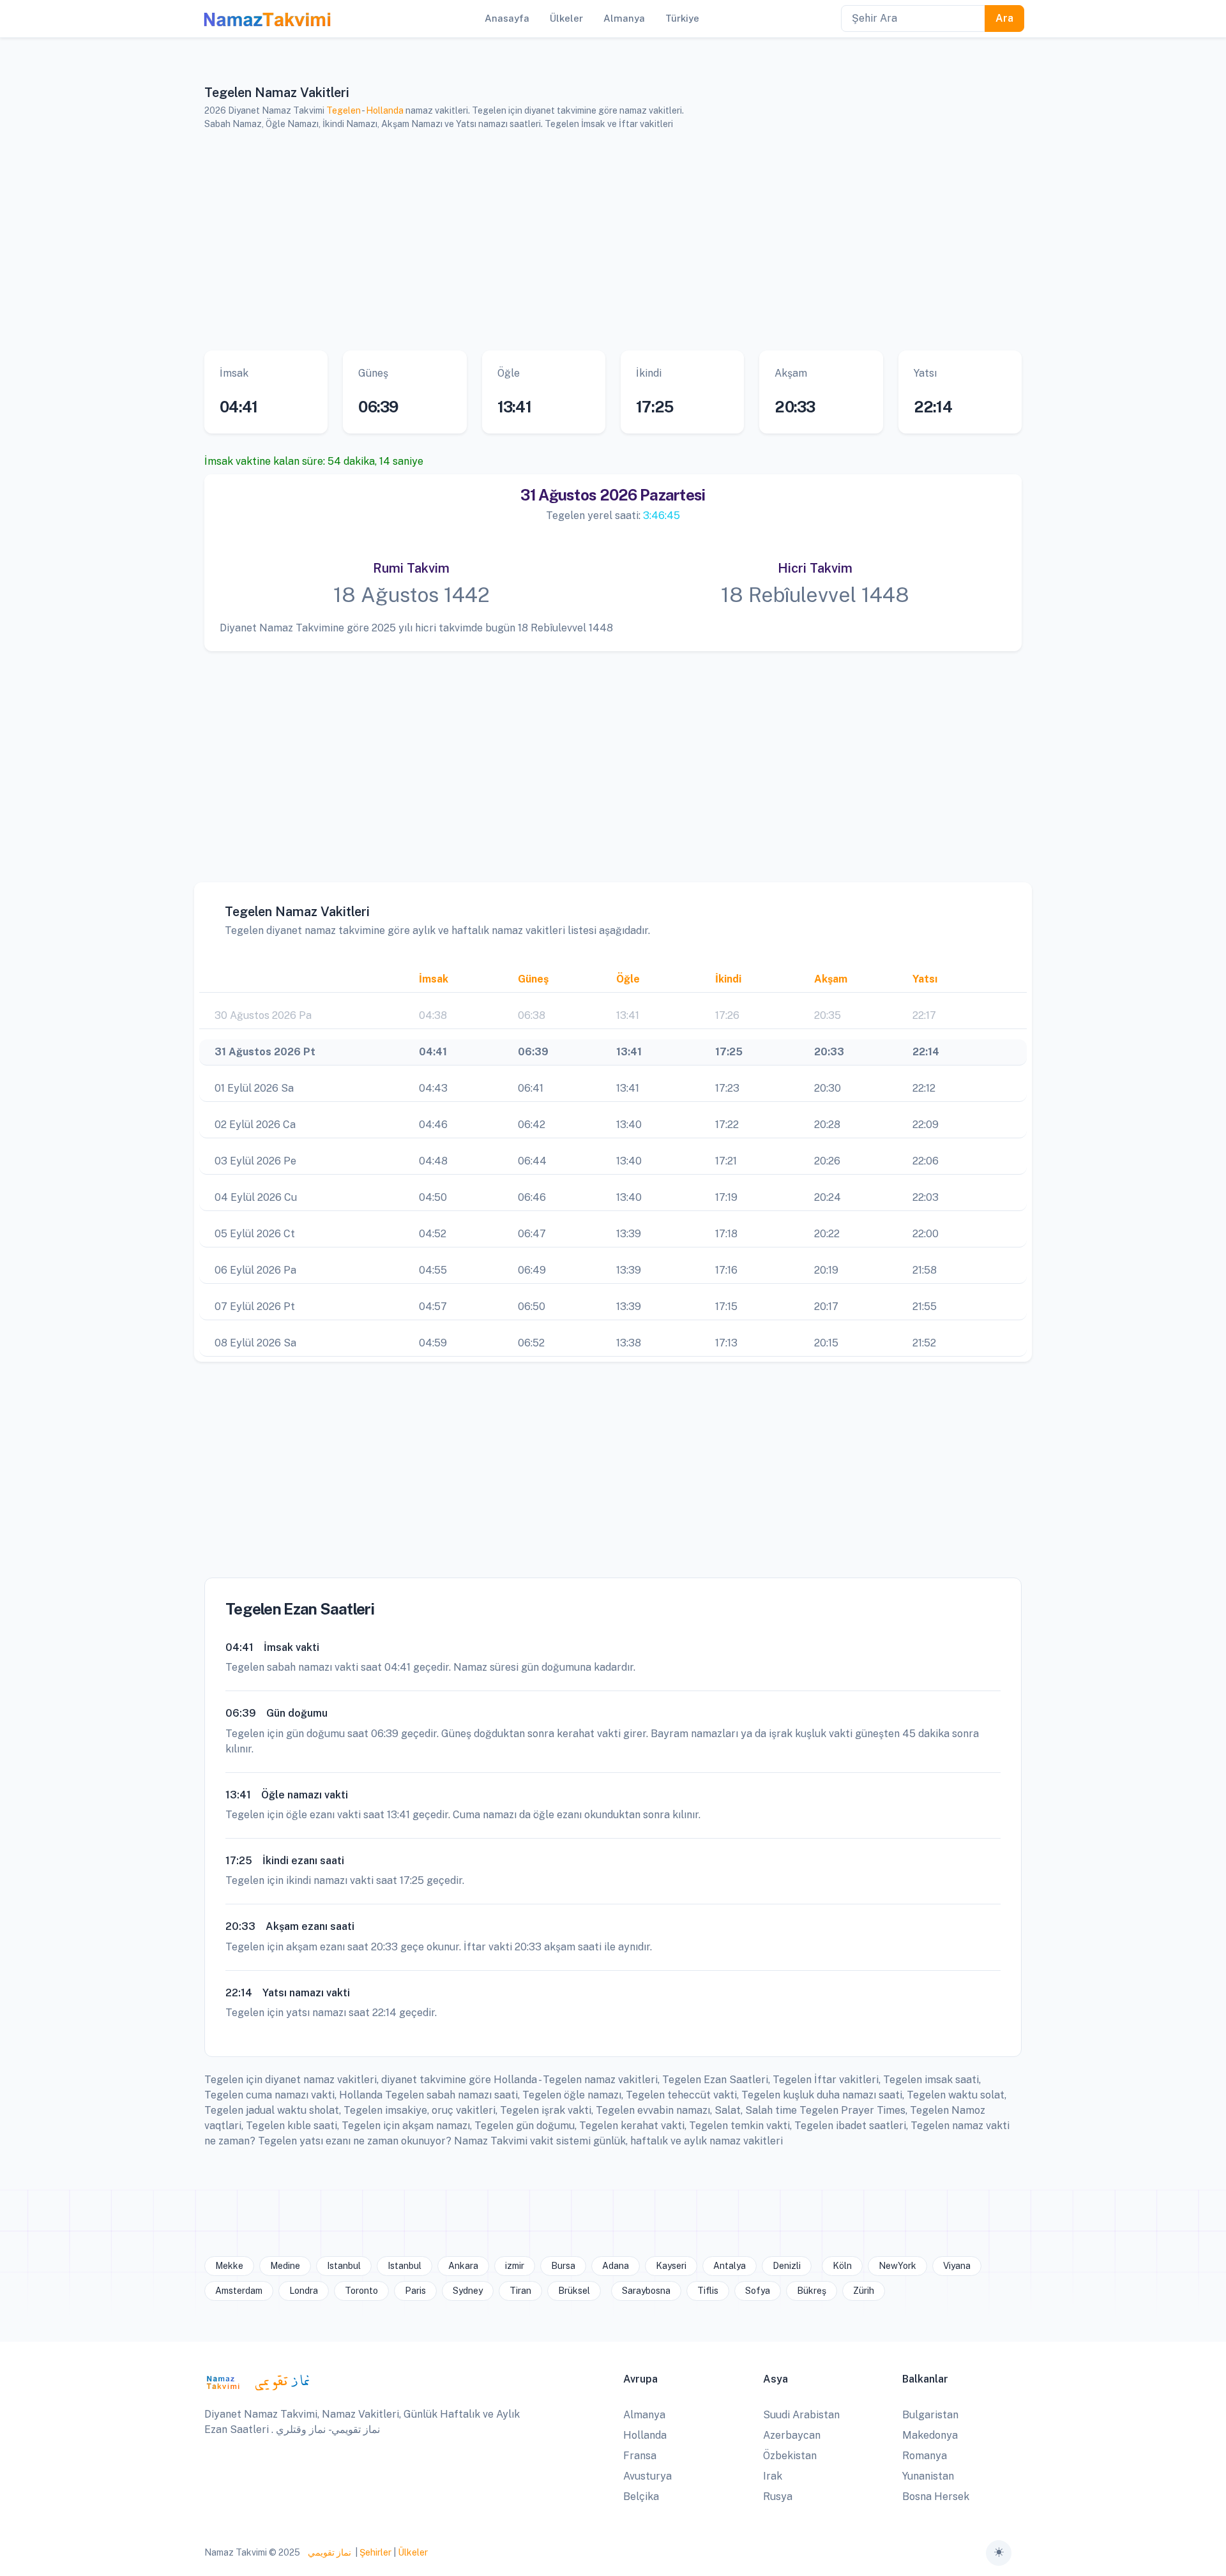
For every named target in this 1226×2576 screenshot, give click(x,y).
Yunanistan (928, 2476)
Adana (616, 2266)
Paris (415, 2291)
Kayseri (671, 2266)
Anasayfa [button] (507, 18)
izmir (515, 2266)
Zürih (864, 2291)
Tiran (520, 2291)
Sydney (468, 2291)
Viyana (957, 2266)
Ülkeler (413, 2552)
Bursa (563, 2266)
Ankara (463, 2266)
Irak (773, 2476)
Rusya (778, 2497)
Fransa (640, 2456)
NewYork (897, 2266)
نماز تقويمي (329, 2552)
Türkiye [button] (682, 18)
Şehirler (375, 2552)
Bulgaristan (930, 2415)
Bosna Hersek (936, 2497)
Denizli (787, 2266)
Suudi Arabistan (801, 2415)
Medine (285, 2266)
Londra (304, 2291)
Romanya (925, 2456)
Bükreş (812, 2291)
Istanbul (344, 2266)
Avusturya (647, 2476)
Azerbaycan (792, 2435)
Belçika (641, 2497)
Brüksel (574, 2291)
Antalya (730, 2266)
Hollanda (385, 110)
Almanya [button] (624, 18)
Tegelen (344, 110)
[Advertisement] (597, 241)
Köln (842, 2266)
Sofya (758, 2291)
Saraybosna (646, 2291)
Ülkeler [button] (566, 18)
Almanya (644, 2415)
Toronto (361, 2291)
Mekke (229, 2266)
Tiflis (708, 2291)
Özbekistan (790, 2456)
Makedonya (930, 2435)
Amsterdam (239, 2291)
